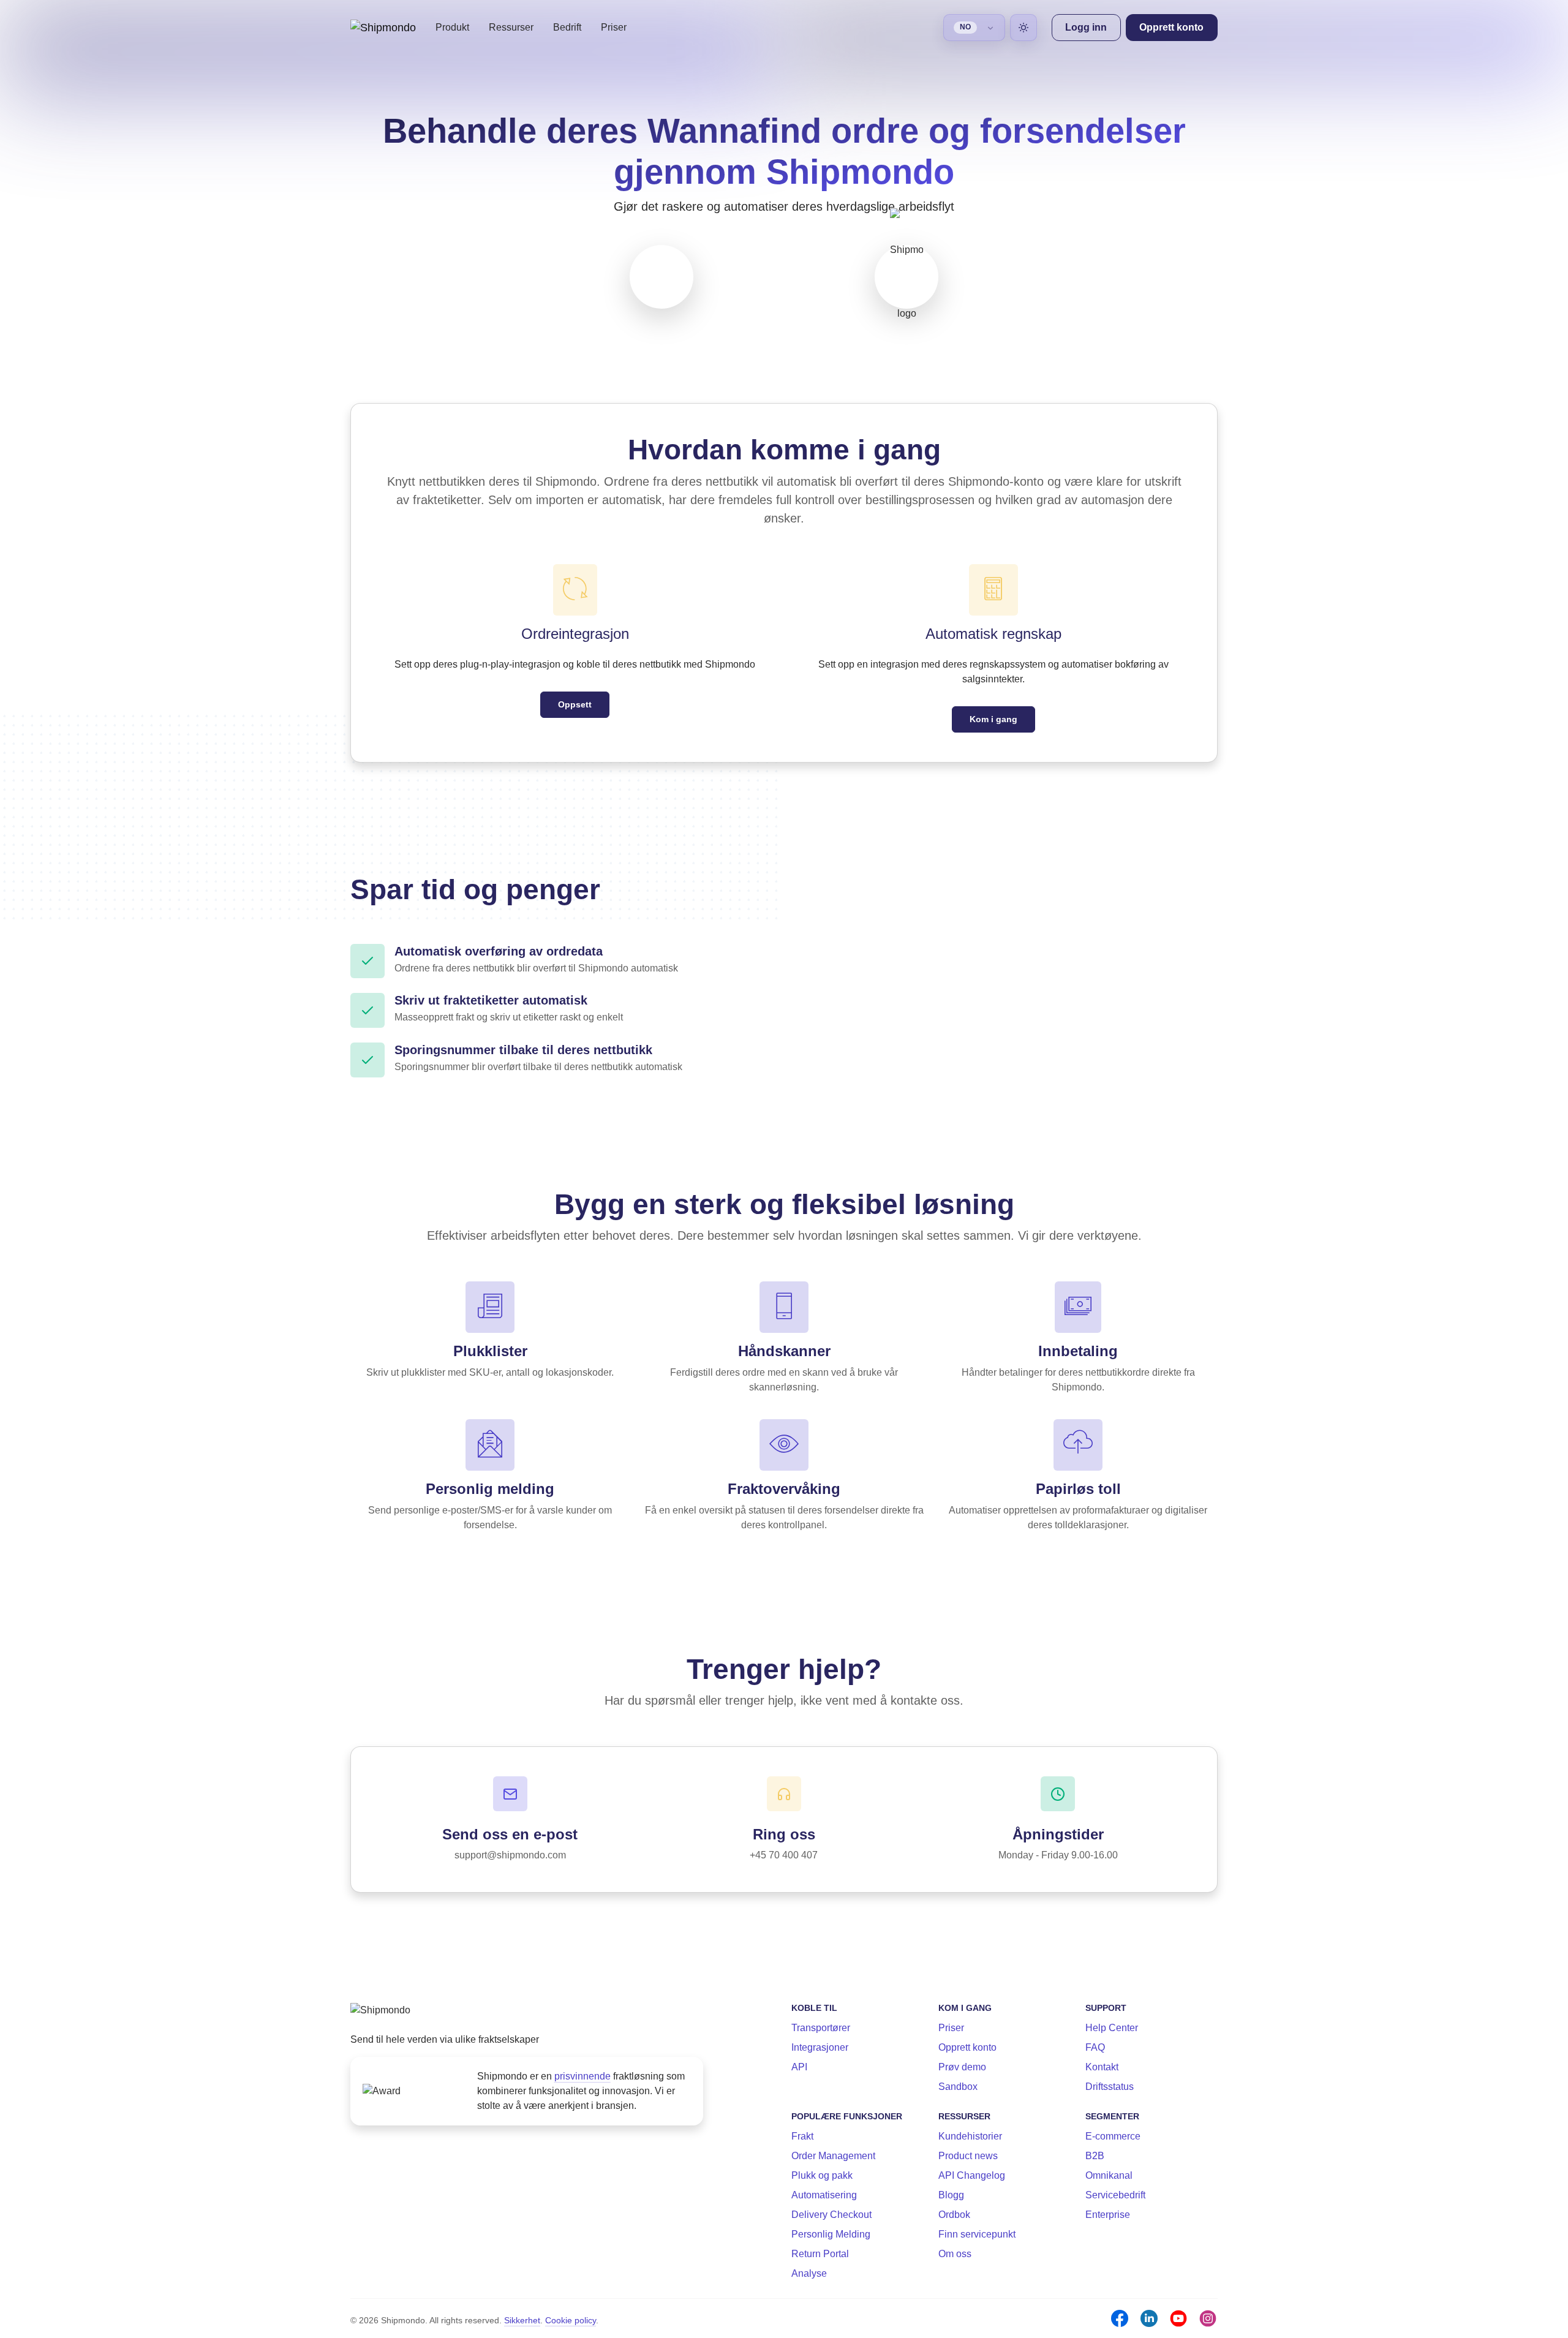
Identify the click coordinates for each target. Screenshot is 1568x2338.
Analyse (809, 2273)
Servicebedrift (1115, 2195)
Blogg (951, 2195)
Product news (968, 2156)
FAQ (1095, 2047)
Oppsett (575, 704)
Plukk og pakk (822, 2175)
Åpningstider (1058, 1834)
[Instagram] (1208, 2318)
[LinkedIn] (1149, 2318)
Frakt (802, 2136)
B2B (1095, 2156)
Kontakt (1102, 2067)
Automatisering (824, 2195)
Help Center (1112, 2028)
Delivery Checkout (831, 2215)
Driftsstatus (1110, 2087)
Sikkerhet (522, 2320)
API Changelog (972, 2175)
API (799, 2067)
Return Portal (820, 2254)
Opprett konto (967, 2047)
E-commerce (1113, 2136)
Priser (614, 27)
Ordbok (954, 2215)
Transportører (821, 2028)
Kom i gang (993, 719)
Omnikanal (1109, 2175)
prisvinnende (582, 2076)
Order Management (833, 2156)
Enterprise (1108, 2215)
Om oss (955, 2254)
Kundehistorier (970, 2136)
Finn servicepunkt (977, 2234)
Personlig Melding (831, 2234)
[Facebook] (1120, 2318)
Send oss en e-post (510, 1834)
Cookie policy (571, 2320)
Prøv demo (962, 2067)
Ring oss (784, 1834)
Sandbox (958, 2087)
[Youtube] (1178, 2318)
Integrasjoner (820, 2047)
